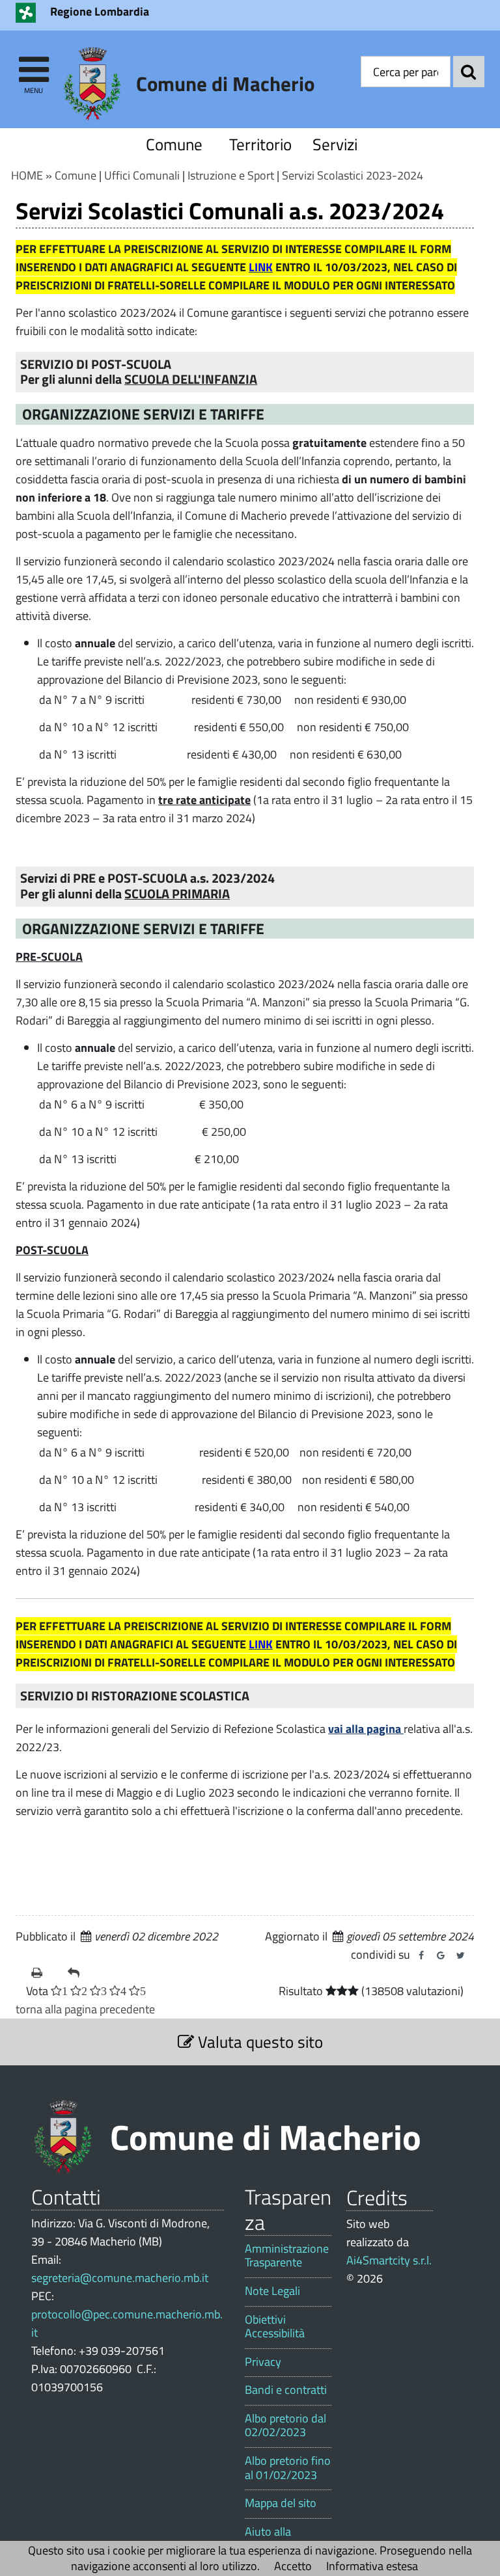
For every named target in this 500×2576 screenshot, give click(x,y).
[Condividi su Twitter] (460, 1955)
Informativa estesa (372, 2566)
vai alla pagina (366, 1729)
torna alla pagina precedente (85, 2009)
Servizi (335, 144)
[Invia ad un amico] (81, 1973)
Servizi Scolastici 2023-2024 (353, 175)
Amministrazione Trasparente (287, 2256)
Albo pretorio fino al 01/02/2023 (288, 2468)
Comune (174, 144)
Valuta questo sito (258, 2042)
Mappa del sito (281, 2503)
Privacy (263, 2362)
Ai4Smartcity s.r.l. (389, 2260)
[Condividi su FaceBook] (421, 1955)
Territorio (258, 144)
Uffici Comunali (142, 175)
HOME (27, 175)
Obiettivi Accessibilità (275, 2327)
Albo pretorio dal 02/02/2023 (285, 2425)
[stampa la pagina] (44, 1973)
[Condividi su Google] (441, 1955)
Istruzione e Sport (231, 175)
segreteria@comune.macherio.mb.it (120, 2278)
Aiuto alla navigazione (274, 2539)
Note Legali (272, 2291)
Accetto (293, 2566)
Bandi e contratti (286, 2390)
